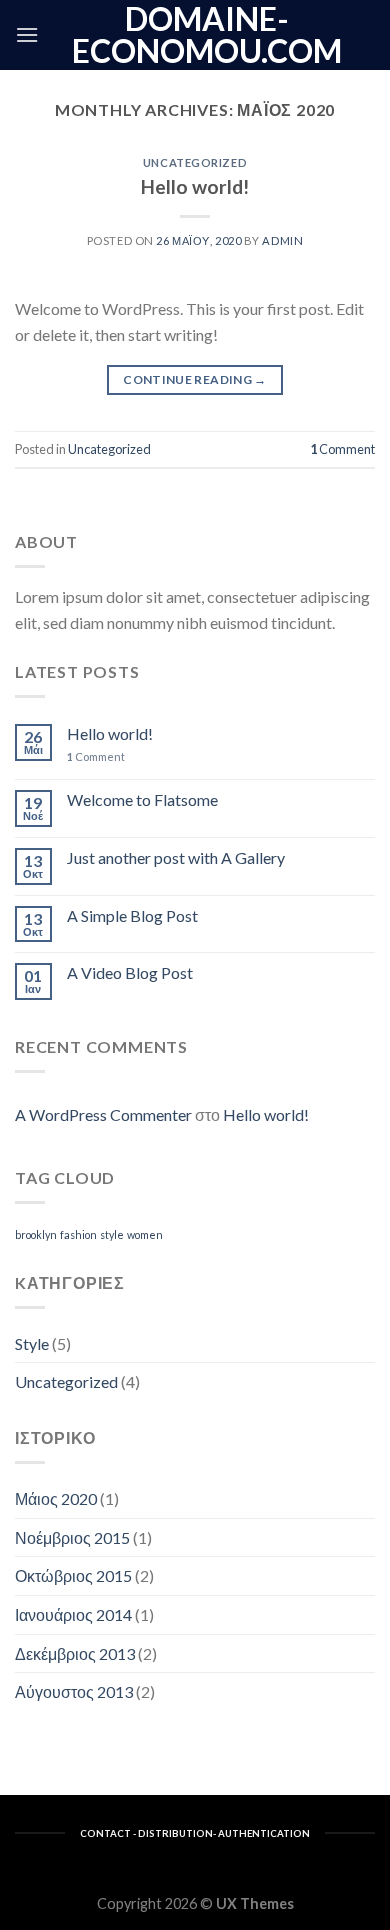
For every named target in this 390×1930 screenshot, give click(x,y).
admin (282, 240)
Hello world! (195, 186)
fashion (78, 1234)
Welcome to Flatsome (142, 799)
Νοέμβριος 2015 (72, 1537)
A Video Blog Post (130, 972)
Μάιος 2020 (56, 1498)
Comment (342, 449)
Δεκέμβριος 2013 (75, 1653)
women (145, 1234)
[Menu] (27, 34)
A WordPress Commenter (103, 1114)
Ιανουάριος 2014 (73, 1614)
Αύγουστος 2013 (74, 1691)
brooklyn (36, 1234)
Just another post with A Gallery (176, 857)
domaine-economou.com (207, 35)
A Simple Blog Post (132, 915)
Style (32, 1343)
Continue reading (195, 379)
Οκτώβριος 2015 (73, 1575)
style (112, 1234)
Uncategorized (195, 162)
